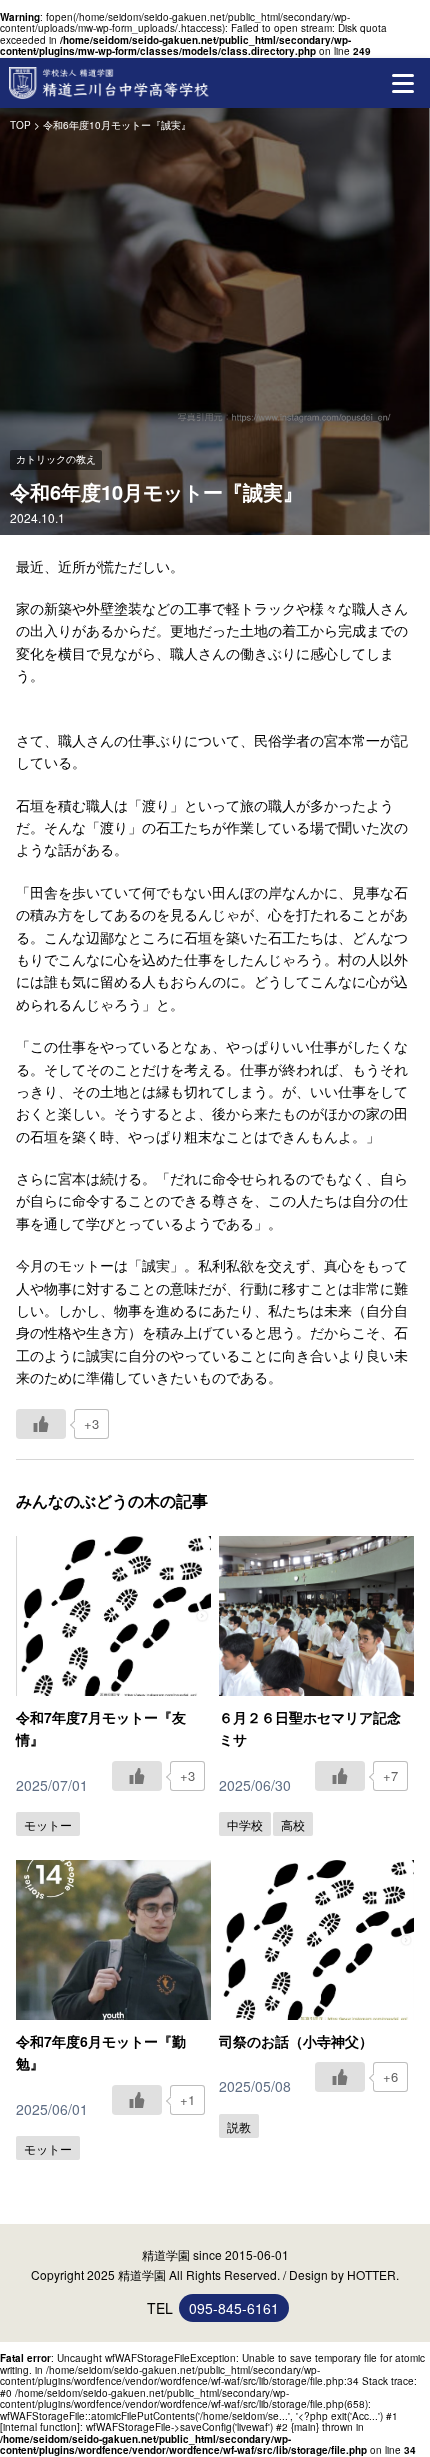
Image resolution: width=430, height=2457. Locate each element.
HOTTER (371, 2274)
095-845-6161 (234, 2308)
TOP (20, 125)
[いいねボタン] (41, 1424)
